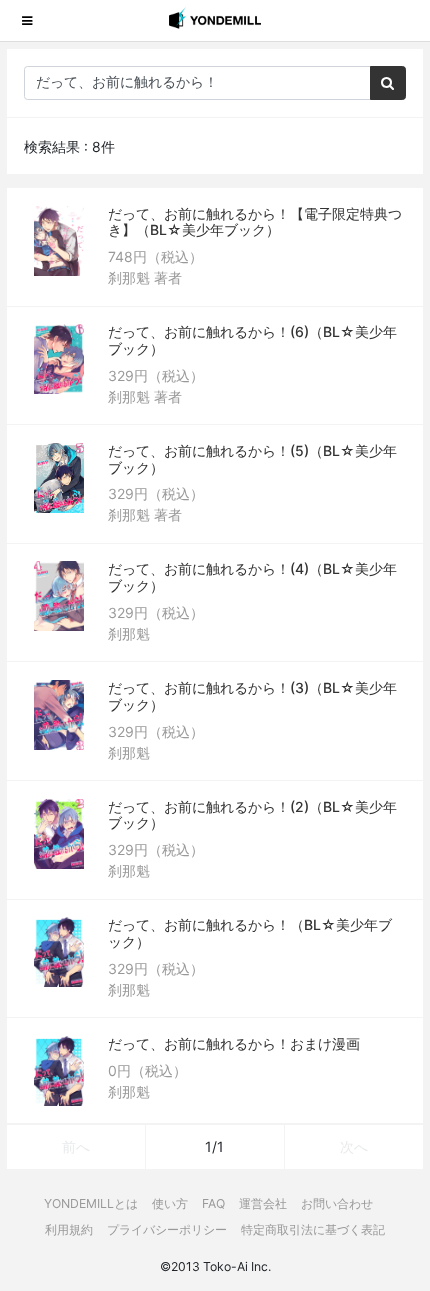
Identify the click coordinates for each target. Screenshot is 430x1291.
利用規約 (69, 1229)
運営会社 (263, 1203)
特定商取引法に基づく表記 (313, 1229)
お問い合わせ (337, 1203)
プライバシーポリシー (167, 1229)
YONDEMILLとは (91, 1203)
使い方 (170, 1203)
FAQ (213, 1203)
